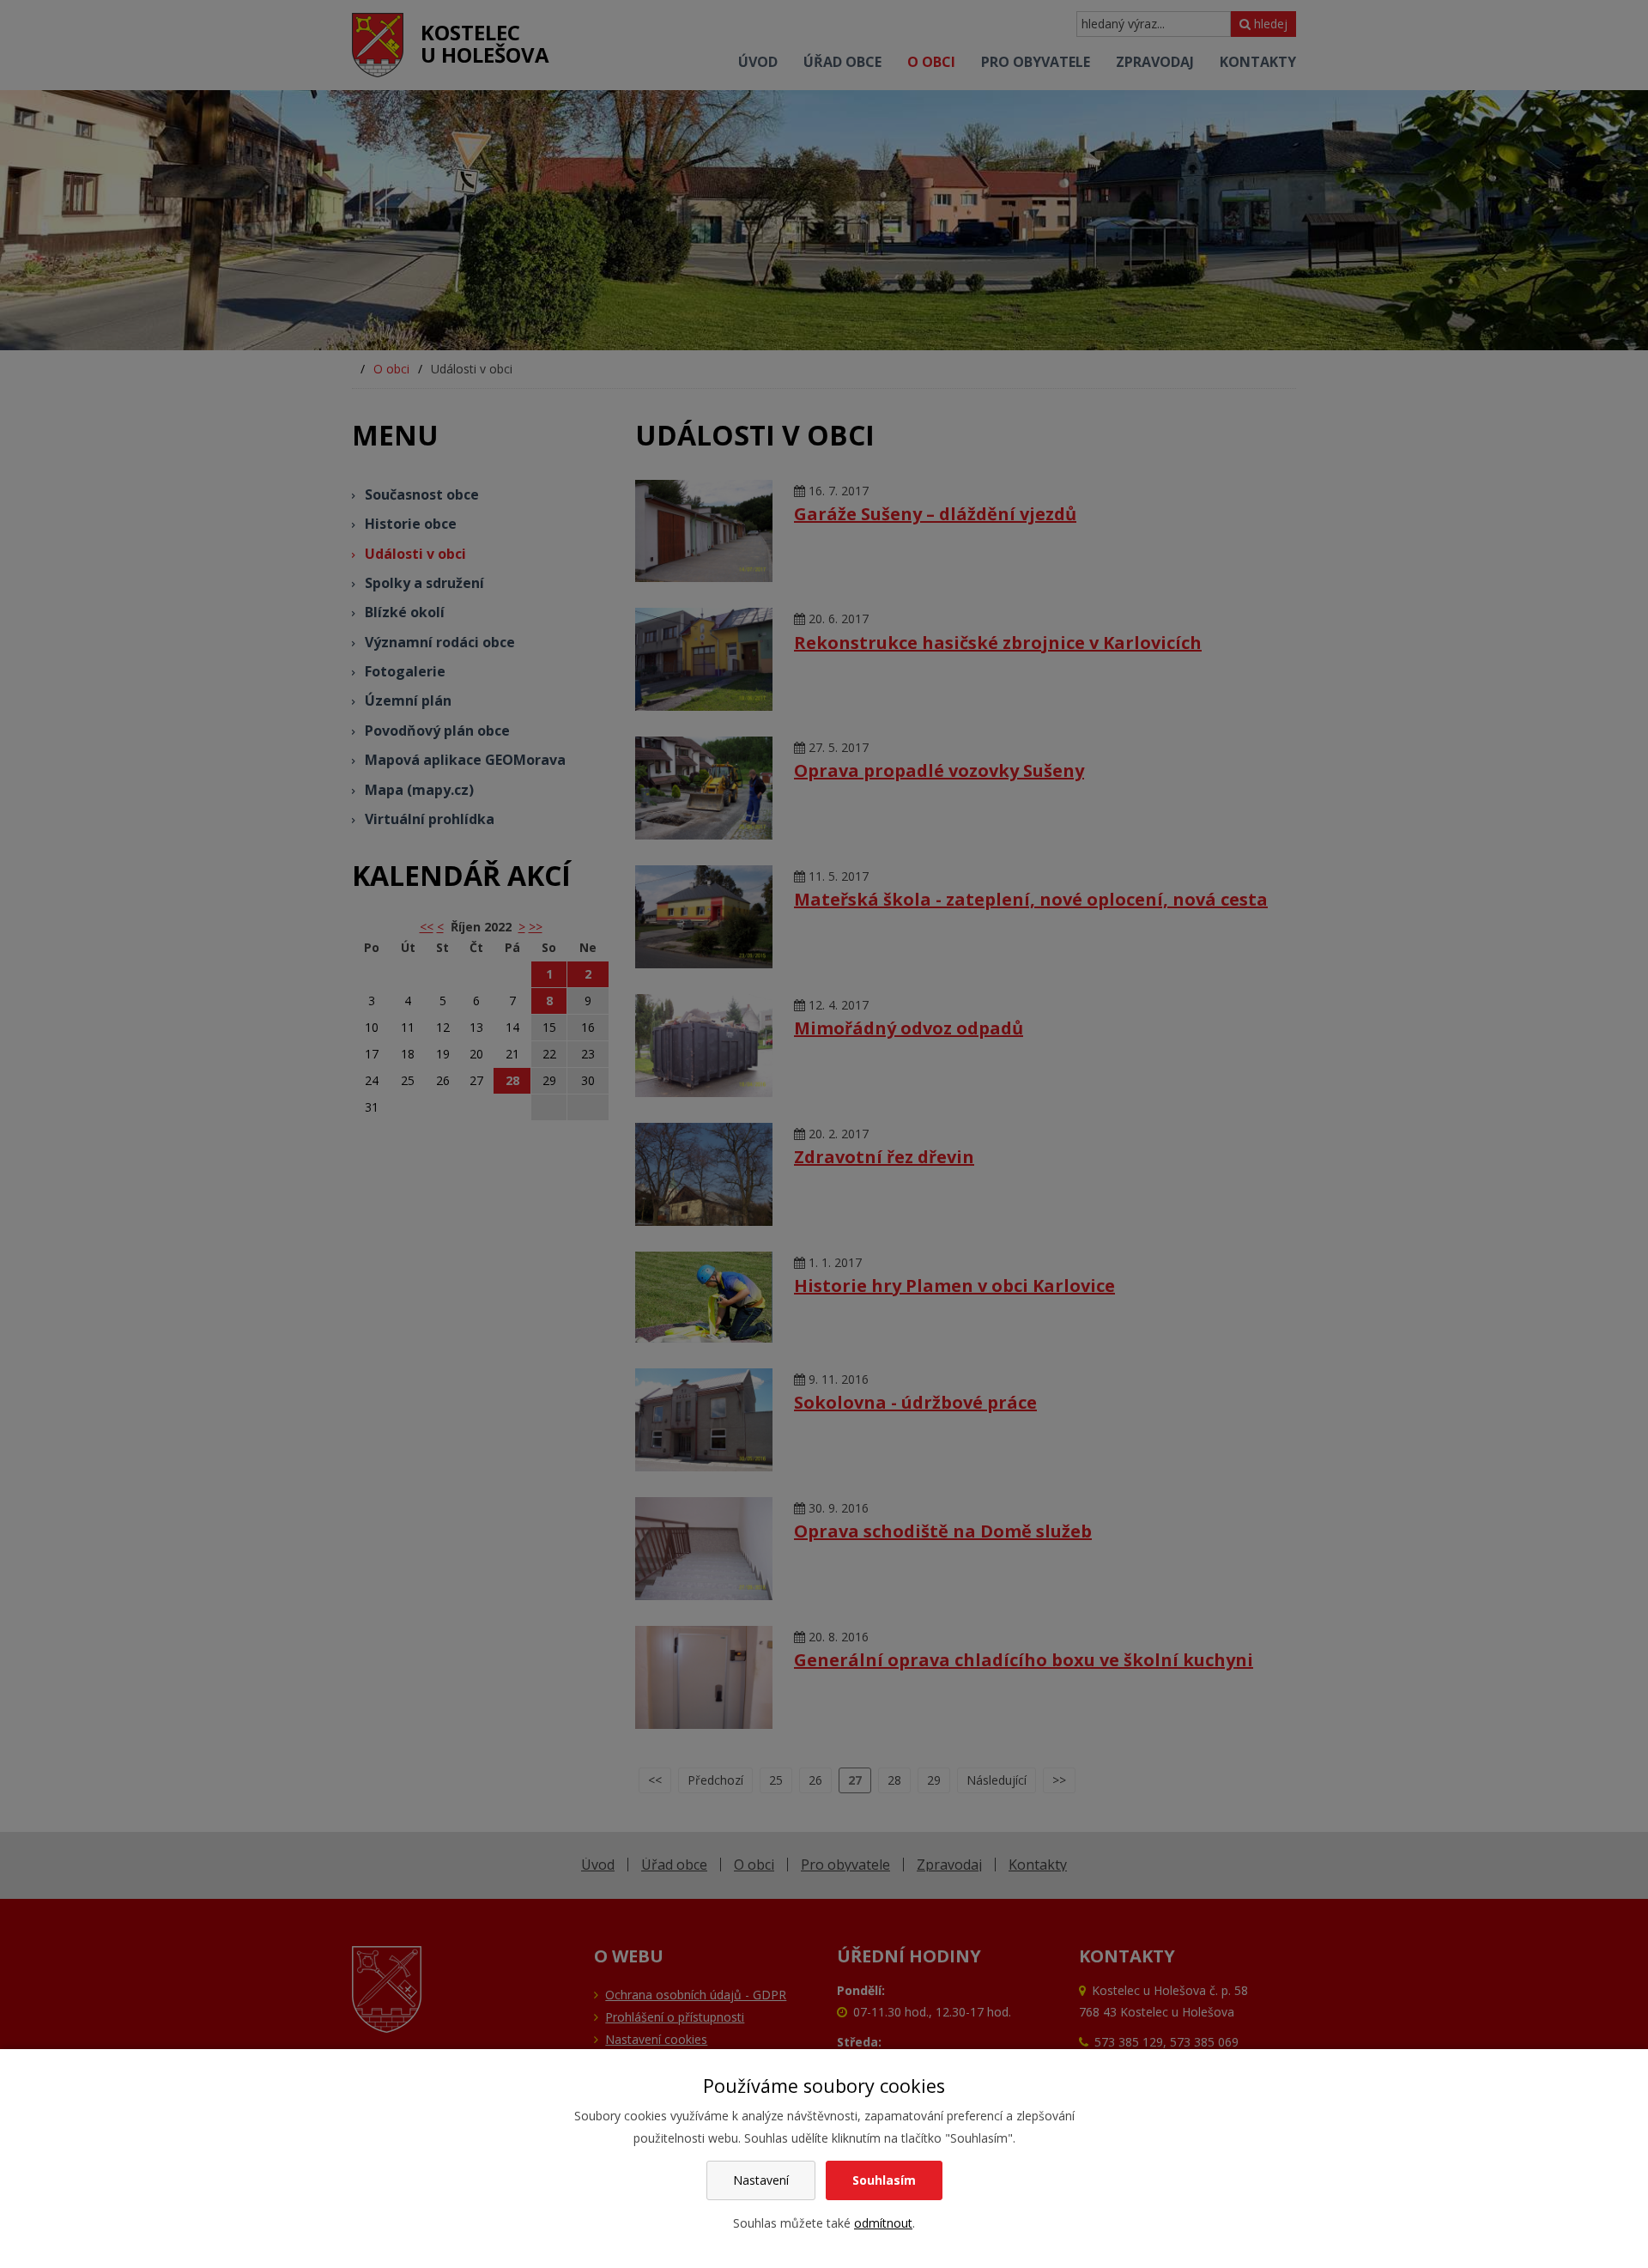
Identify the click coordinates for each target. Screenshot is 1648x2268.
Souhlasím (884, 2180)
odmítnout (883, 2223)
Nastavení (761, 2180)
